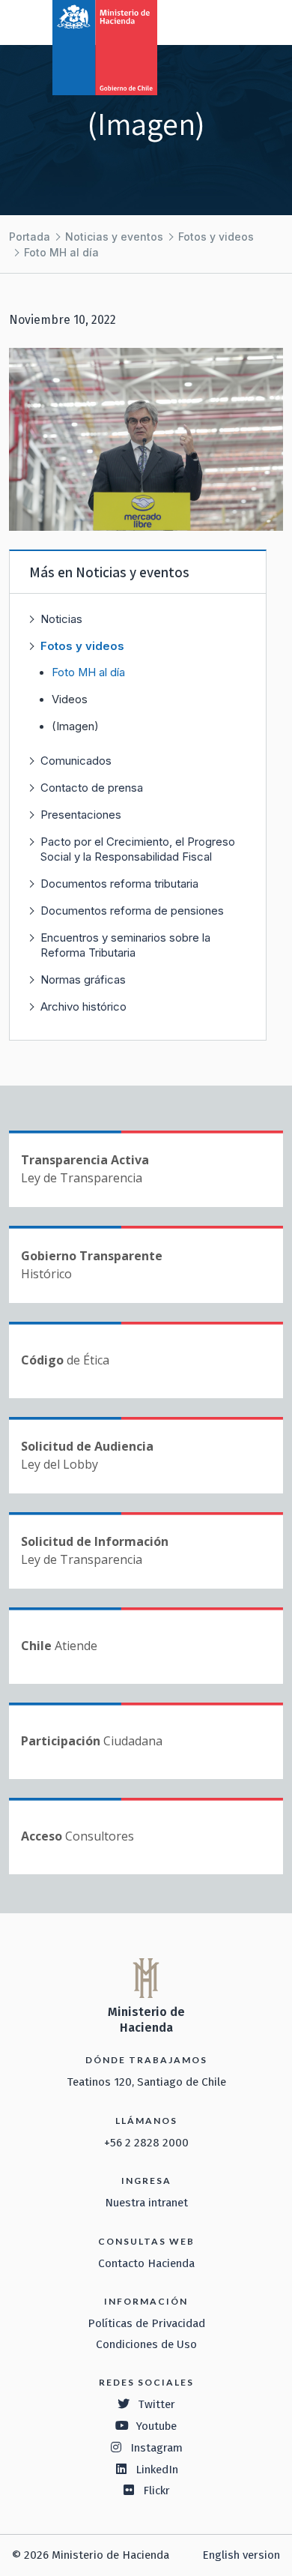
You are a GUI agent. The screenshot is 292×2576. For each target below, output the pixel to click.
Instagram (156, 2448)
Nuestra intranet (146, 2203)
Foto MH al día (61, 252)
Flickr (156, 2491)
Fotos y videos (216, 237)
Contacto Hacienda (146, 2263)
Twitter (156, 2404)
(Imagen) (75, 726)
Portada (30, 237)
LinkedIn (157, 2470)
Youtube (156, 2426)
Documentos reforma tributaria (119, 884)
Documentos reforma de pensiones (132, 911)
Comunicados (76, 761)
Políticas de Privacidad (146, 2323)
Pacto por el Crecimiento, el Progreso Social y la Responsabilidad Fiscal (138, 849)
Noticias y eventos (114, 237)
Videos (70, 699)
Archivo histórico (83, 1006)
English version (241, 2555)
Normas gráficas (83, 979)
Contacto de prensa (92, 788)
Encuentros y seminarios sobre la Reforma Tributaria (125, 945)
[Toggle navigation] (219, 21)
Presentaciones (81, 815)
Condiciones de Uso (146, 2344)
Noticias (61, 619)
